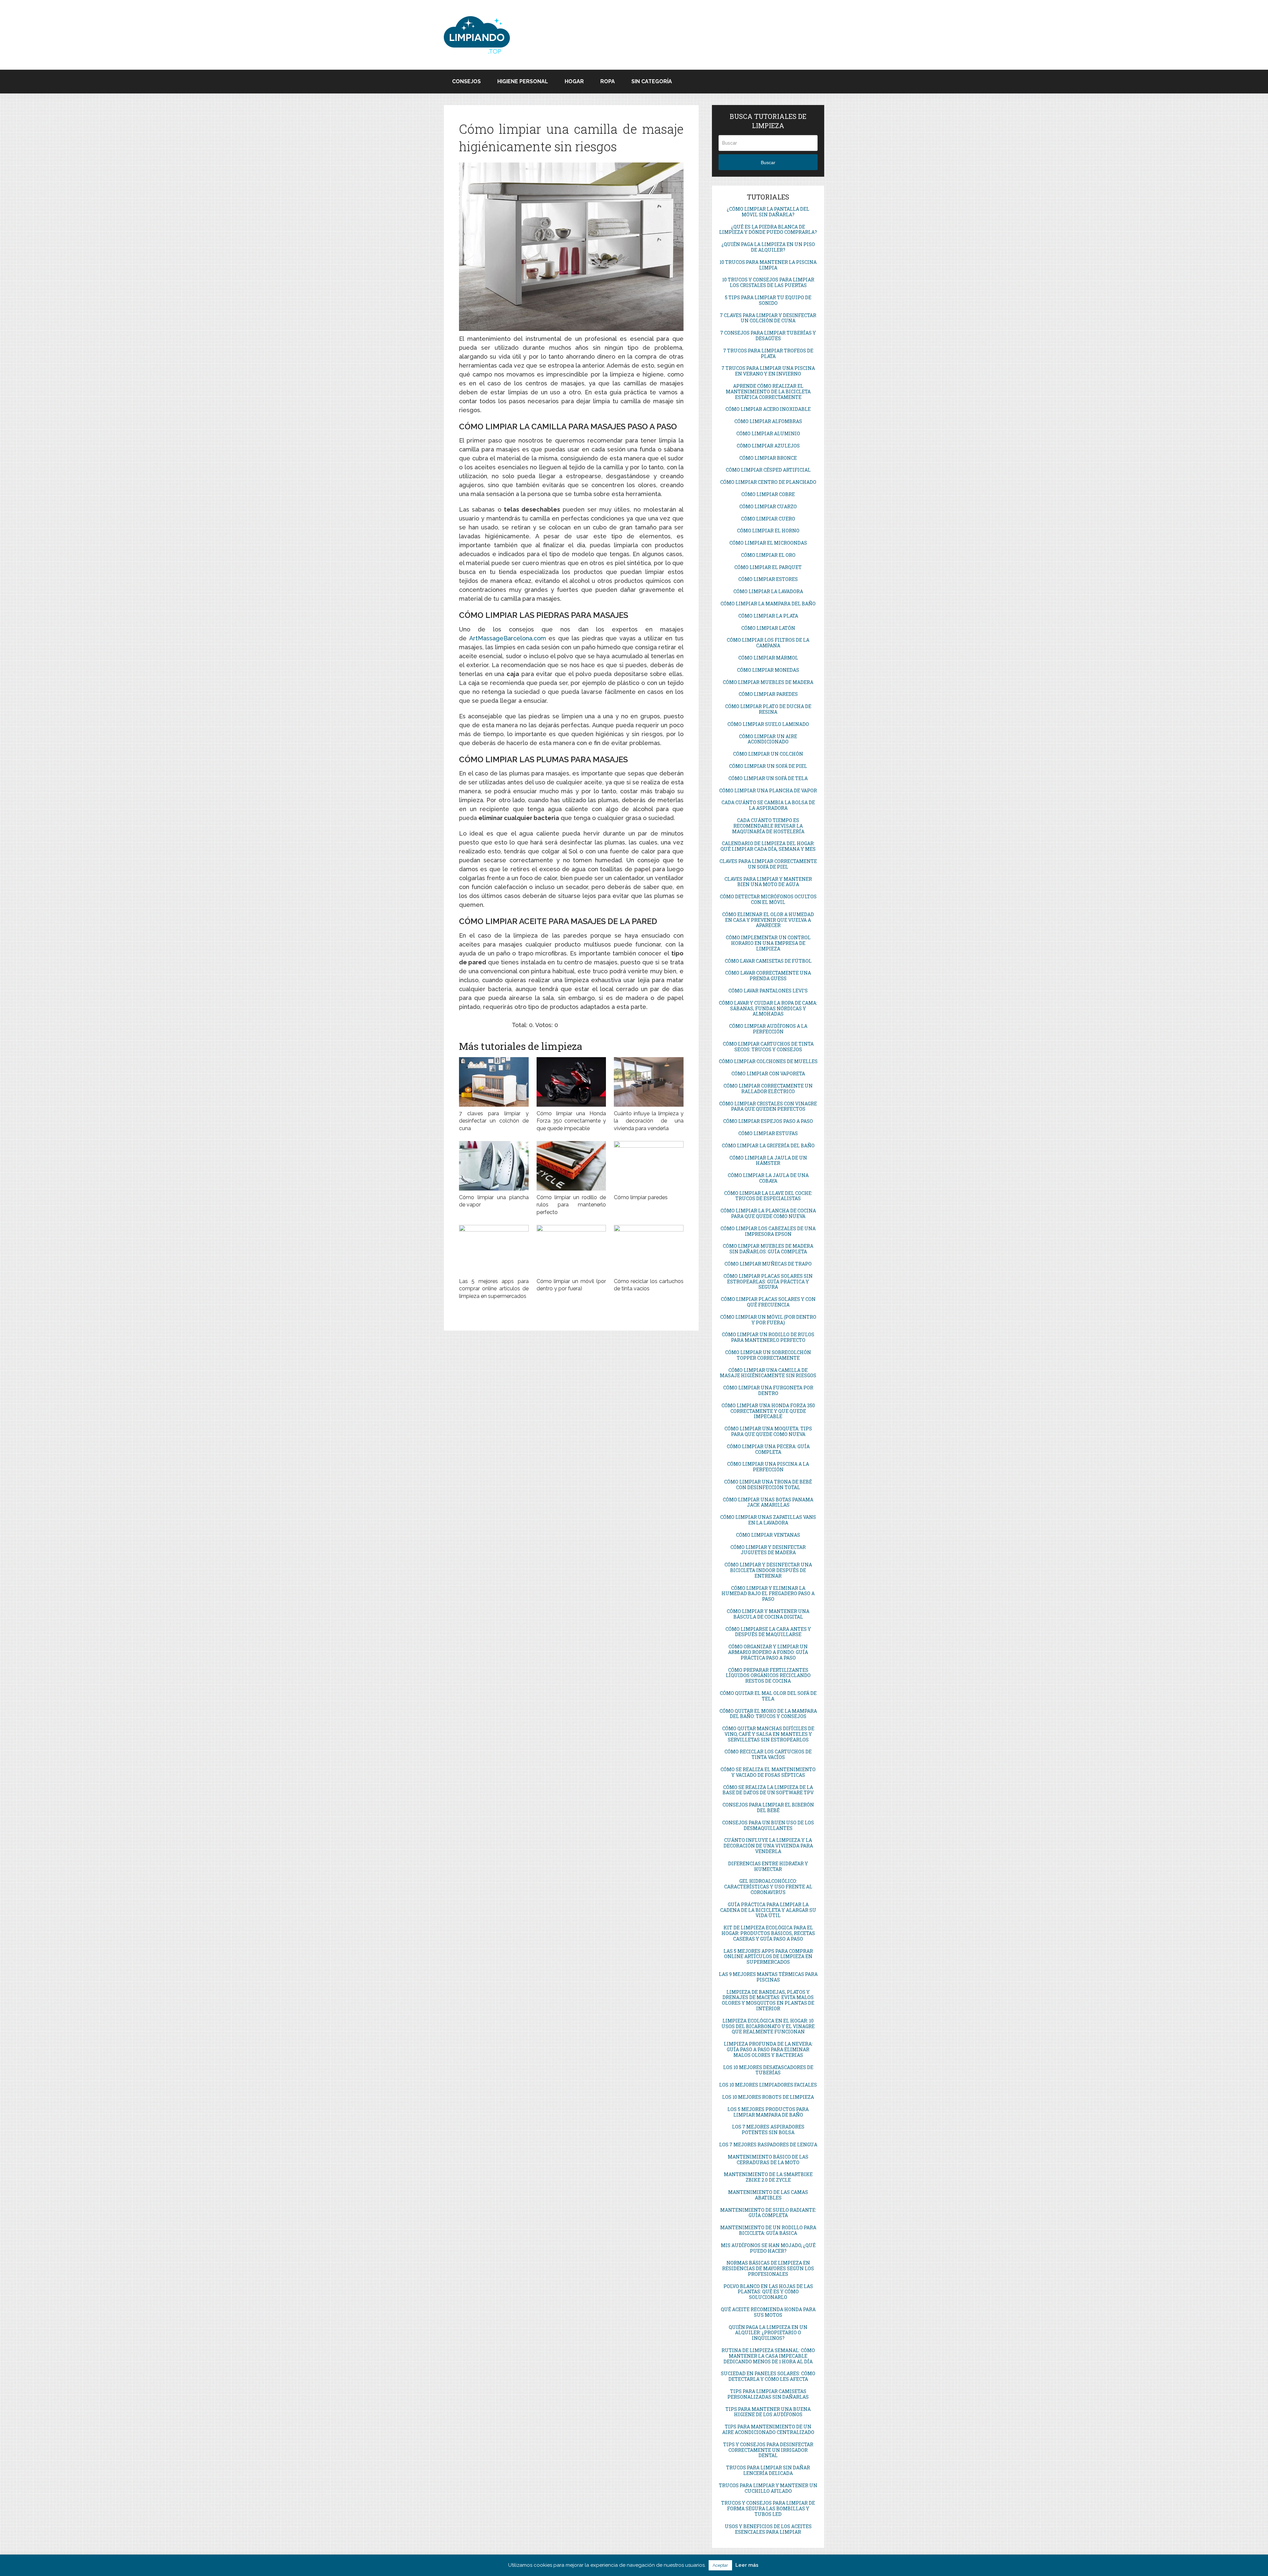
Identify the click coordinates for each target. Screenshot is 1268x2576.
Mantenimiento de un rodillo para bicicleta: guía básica (768, 2230)
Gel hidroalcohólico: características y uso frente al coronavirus (768, 1887)
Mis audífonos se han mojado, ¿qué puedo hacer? (768, 2248)
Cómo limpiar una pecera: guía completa (768, 1449)
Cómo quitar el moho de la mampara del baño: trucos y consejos (768, 1714)
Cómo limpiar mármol (768, 658)
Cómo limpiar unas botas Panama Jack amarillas (768, 1502)
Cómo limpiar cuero (768, 519)
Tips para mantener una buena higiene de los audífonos (768, 2412)
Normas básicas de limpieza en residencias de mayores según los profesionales (768, 2268)
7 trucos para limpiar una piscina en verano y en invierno (768, 371)
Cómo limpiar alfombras (768, 421)
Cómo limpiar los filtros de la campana (768, 643)
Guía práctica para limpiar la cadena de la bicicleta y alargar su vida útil (768, 1910)
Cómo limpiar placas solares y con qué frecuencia (768, 1302)
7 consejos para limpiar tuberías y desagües (768, 336)
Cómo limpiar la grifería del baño (768, 1145)
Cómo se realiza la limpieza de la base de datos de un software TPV (768, 1790)
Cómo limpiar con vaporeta (768, 1073)
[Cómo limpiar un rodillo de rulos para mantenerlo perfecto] (571, 1166)
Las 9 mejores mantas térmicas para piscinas (768, 1977)
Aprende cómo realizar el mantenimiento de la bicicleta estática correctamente (768, 392)
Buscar (768, 162)
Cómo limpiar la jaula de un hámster (768, 1161)
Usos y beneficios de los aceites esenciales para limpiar (768, 2529)
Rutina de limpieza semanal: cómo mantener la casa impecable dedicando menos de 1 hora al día (768, 2356)
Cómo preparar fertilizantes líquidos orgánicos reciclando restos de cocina (768, 1676)
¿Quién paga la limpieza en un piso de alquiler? (768, 247)
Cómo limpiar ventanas (768, 1535)
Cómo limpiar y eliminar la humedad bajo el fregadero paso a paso (768, 1594)
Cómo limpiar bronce (768, 458)
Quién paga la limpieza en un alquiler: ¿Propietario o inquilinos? (768, 2333)
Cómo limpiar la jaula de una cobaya (768, 1178)
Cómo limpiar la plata (768, 616)
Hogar (574, 81)
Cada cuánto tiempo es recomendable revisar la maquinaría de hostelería (768, 826)
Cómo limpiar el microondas (768, 543)
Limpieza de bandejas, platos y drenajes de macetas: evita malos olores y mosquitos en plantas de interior (768, 2000)
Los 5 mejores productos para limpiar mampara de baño (768, 2112)
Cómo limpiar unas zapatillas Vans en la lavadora (768, 1520)
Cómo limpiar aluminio (768, 433)
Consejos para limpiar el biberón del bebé (768, 1807)
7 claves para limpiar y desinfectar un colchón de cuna (494, 1121)
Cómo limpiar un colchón (768, 754)
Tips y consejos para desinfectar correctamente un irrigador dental (768, 2450)
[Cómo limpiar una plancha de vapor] (494, 1166)
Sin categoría (652, 81)
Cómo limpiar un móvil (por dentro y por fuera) (768, 1320)
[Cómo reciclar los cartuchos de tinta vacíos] (649, 1250)
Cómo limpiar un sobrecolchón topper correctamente (768, 1355)
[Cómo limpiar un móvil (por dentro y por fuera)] (571, 1250)
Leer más (747, 2565)
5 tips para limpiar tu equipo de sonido (768, 300)
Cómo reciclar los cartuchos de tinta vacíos (768, 1754)
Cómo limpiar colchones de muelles (768, 1061)
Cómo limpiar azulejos (768, 446)
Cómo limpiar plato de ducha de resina (768, 709)
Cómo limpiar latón (768, 628)
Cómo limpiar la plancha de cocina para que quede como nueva (768, 1213)
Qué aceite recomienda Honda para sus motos (768, 2312)
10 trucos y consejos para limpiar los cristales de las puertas (768, 282)
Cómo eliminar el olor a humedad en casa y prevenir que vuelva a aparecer (768, 920)
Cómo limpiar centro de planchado (768, 482)
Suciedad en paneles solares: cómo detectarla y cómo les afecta (768, 2376)
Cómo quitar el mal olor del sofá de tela (768, 1696)
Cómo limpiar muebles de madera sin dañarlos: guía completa (768, 1249)
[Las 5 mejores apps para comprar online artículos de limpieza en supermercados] (494, 1250)
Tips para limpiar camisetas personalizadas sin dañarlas (768, 2394)
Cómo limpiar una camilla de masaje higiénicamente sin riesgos (768, 1373)
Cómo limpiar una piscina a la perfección (768, 1467)
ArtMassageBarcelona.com (508, 638)
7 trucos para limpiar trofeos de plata (768, 353)
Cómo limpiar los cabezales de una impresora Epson (768, 1231)
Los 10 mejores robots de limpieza (768, 2097)
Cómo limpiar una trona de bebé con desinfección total (768, 1485)
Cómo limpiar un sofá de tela (768, 778)
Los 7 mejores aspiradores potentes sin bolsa (768, 2129)
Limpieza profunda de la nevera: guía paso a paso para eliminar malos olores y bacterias (768, 2049)
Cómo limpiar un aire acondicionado (768, 739)
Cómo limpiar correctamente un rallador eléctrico (768, 1089)
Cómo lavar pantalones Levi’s (768, 991)
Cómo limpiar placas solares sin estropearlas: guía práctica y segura (768, 1282)
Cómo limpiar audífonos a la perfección (768, 1029)
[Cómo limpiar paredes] (649, 1166)
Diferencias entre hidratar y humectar (768, 1866)
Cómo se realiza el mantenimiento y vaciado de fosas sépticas (768, 1772)
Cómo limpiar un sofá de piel (768, 766)
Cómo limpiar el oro (768, 555)
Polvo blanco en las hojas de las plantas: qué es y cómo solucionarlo (768, 2292)
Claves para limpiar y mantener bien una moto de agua (768, 882)
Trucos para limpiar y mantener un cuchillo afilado (768, 2488)
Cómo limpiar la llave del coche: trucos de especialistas (768, 1196)
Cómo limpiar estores (768, 579)
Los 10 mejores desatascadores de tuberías (768, 2070)
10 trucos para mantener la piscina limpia (768, 265)
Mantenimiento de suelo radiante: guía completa (768, 2213)
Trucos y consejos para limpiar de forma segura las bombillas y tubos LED (768, 2508)
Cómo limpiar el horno (768, 531)
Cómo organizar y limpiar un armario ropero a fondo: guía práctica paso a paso (768, 1652)
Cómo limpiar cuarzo (768, 506)
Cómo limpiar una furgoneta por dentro (768, 1390)
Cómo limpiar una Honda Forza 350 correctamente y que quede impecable (571, 1121)
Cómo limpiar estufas (768, 1133)
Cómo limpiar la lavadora (768, 591)
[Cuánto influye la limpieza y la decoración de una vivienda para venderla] (649, 1082)
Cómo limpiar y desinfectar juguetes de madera (768, 1550)
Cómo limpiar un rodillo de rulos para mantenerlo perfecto (571, 1205)
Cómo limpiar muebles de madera (768, 682)
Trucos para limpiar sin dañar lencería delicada (768, 2470)
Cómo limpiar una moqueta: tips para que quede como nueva (768, 1431)
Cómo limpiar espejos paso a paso (768, 1121)
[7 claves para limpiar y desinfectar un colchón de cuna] (494, 1082)
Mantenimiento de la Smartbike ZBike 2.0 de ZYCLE (768, 2177)
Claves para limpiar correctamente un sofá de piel (768, 864)
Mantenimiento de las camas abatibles (768, 2195)
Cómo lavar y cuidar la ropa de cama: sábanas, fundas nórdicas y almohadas (768, 1008)
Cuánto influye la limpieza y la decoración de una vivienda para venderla (649, 1121)
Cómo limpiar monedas (768, 670)
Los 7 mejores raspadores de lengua (768, 2145)
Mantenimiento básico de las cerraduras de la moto (768, 2160)
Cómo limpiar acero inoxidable (768, 409)
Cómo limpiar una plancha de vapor (768, 790)
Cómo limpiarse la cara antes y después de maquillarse (768, 1632)
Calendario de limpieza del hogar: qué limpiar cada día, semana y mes (768, 846)
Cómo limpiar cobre (768, 494)
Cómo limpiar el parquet (768, 567)
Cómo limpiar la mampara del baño (768, 604)
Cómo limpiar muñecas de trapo (768, 1264)
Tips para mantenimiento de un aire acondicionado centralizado (768, 2429)
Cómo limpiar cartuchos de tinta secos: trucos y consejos (768, 1047)
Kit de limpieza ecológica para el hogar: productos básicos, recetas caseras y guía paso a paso (768, 1933)
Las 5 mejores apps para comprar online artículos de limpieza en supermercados (494, 1289)
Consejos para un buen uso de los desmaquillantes (768, 1825)
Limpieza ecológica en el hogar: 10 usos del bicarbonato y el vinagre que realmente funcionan (768, 2026)
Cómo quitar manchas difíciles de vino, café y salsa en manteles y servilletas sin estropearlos (768, 1734)
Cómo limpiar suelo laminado (768, 724)
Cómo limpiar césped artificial (768, 470)
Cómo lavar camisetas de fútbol (768, 961)
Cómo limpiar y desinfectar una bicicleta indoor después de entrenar (768, 1570)
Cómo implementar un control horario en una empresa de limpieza (768, 943)
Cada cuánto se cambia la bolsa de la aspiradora (768, 805)
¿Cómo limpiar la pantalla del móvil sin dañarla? (768, 212)
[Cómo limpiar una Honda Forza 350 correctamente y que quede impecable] (571, 1082)
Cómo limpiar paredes (641, 1197)
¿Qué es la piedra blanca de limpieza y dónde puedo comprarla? (768, 230)
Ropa (608, 81)
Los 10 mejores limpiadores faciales (768, 2085)
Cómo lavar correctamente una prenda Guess (768, 976)
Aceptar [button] (720, 2565)
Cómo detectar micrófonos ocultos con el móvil (768, 899)
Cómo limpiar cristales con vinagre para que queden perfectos (768, 1106)
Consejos (466, 81)
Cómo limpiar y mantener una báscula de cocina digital (768, 1614)
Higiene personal (523, 81)
